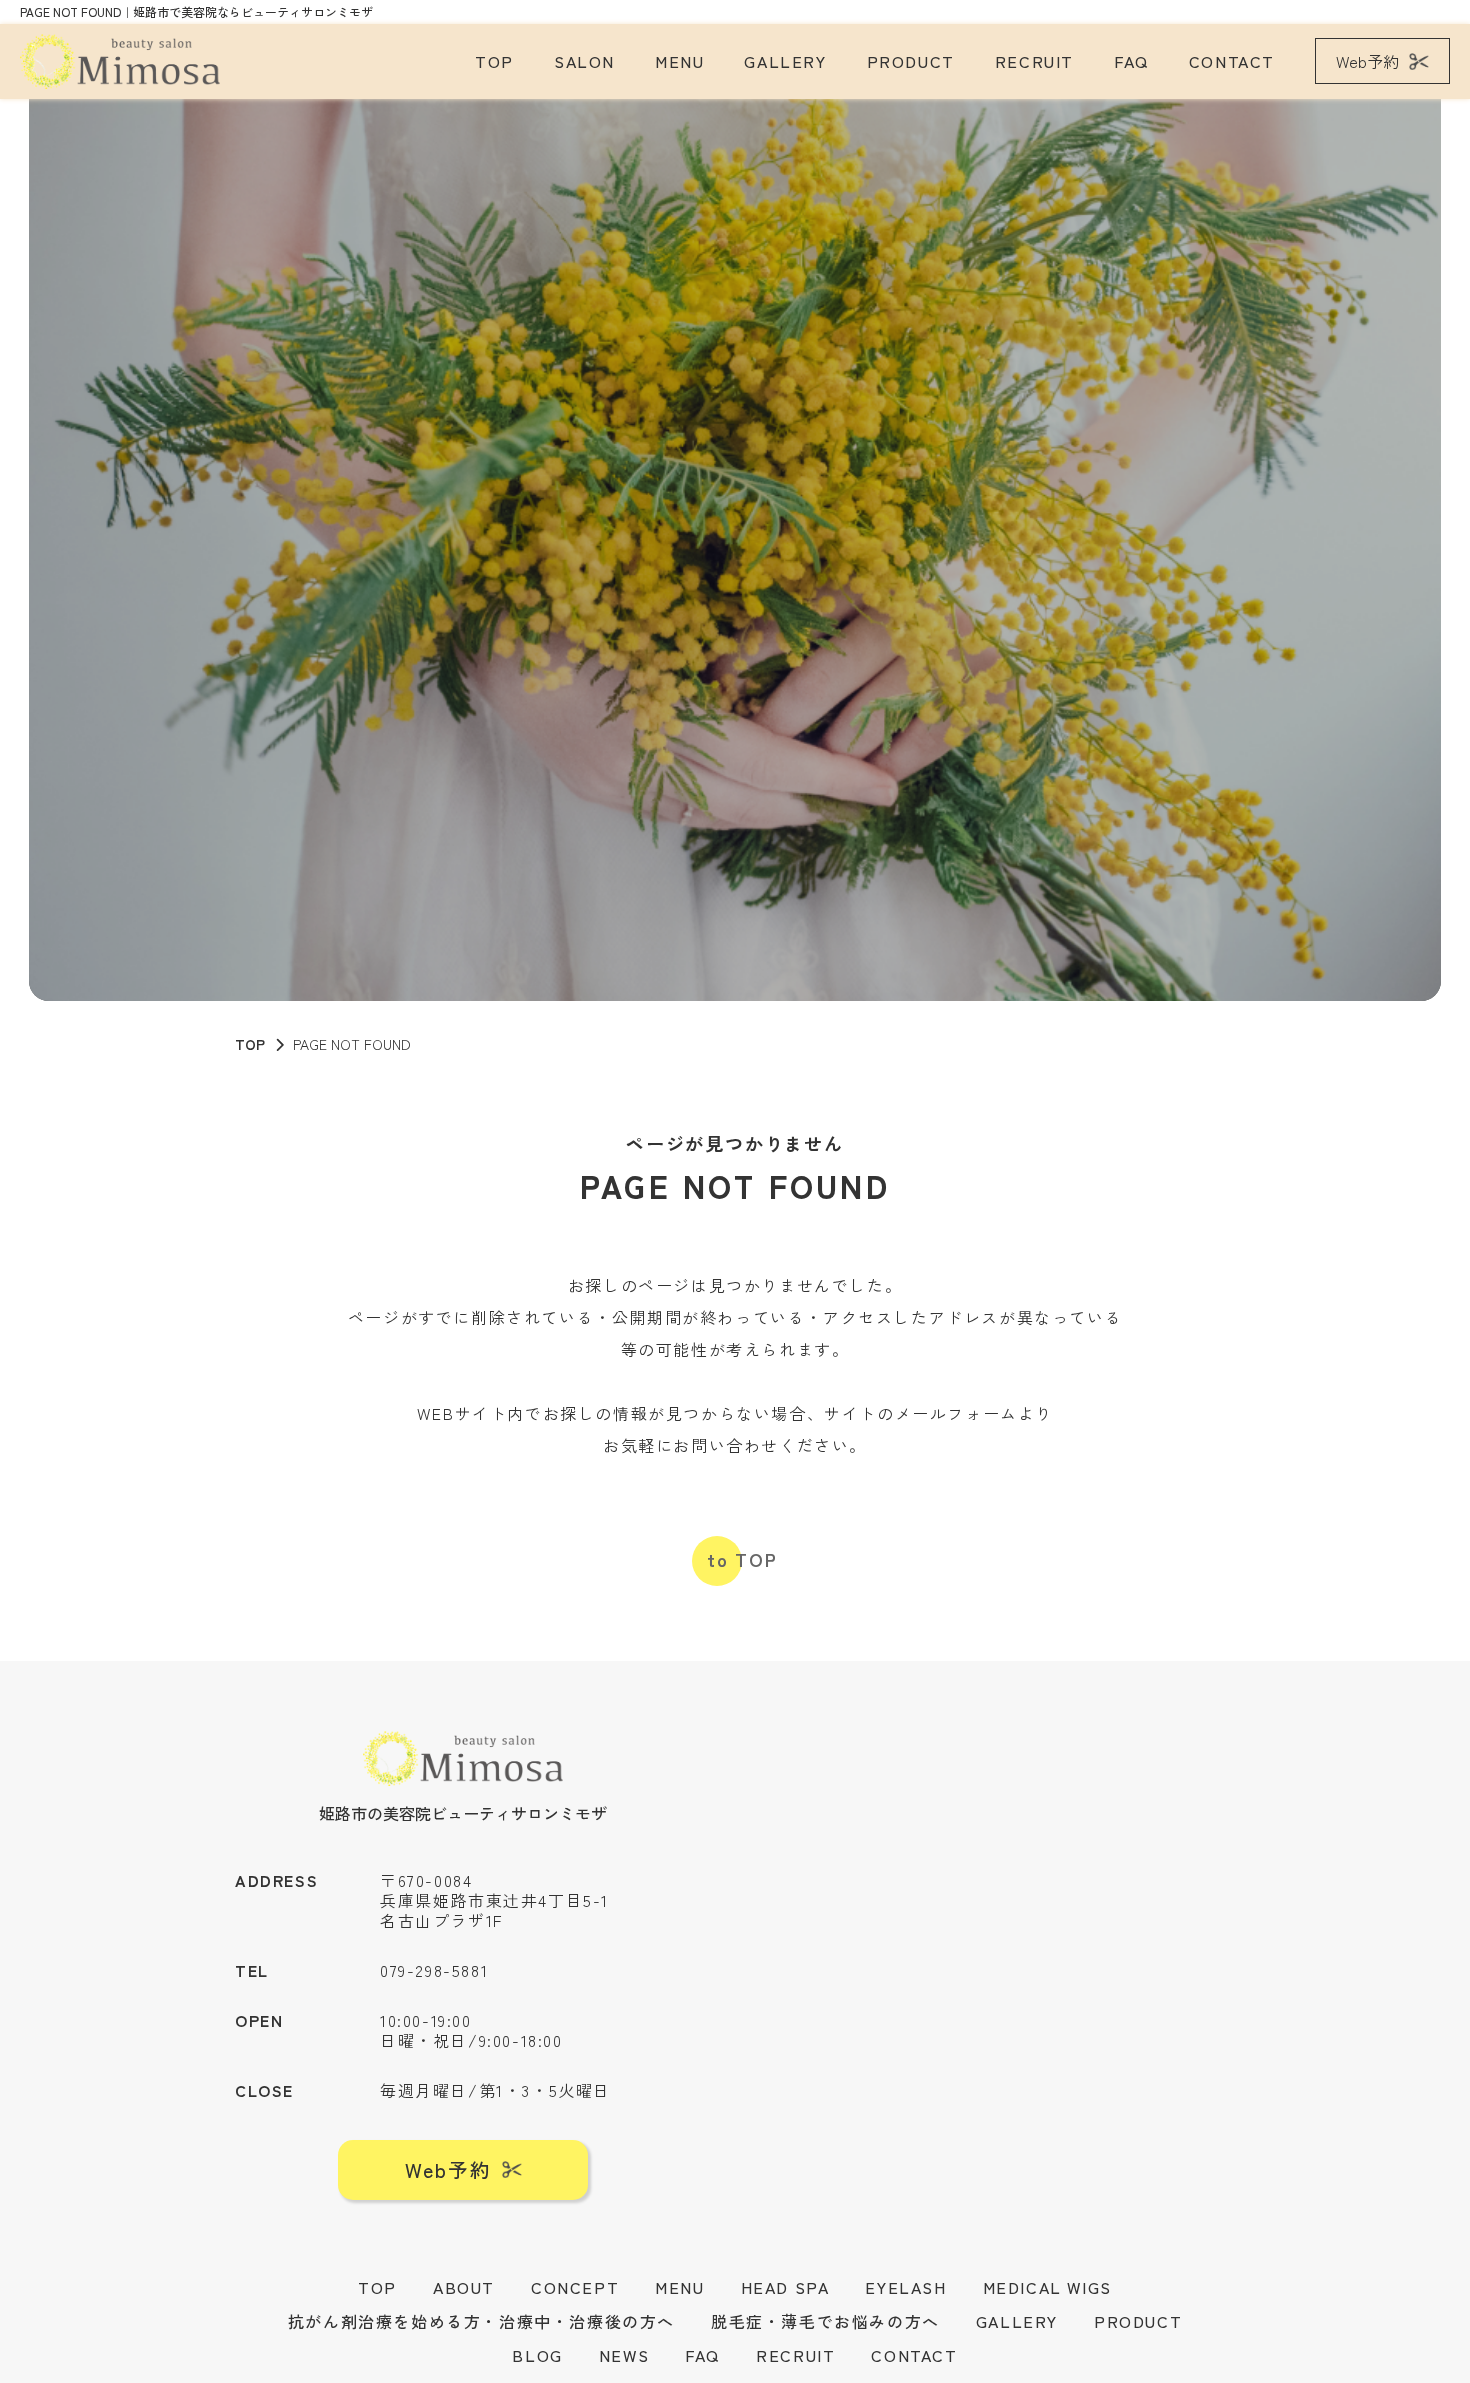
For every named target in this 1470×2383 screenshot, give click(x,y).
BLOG (537, 2355)
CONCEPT (575, 2287)
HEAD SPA (785, 2287)
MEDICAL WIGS (1047, 2287)
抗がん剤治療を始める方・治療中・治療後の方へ (481, 2321)
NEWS (624, 2355)
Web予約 (1367, 61)
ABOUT (464, 2287)
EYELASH (905, 2287)
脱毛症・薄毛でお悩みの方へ (825, 2321)
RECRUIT (1034, 61)
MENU (679, 61)
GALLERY (785, 61)
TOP (494, 61)
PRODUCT (911, 61)
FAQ (1131, 61)
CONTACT (1232, 61)
